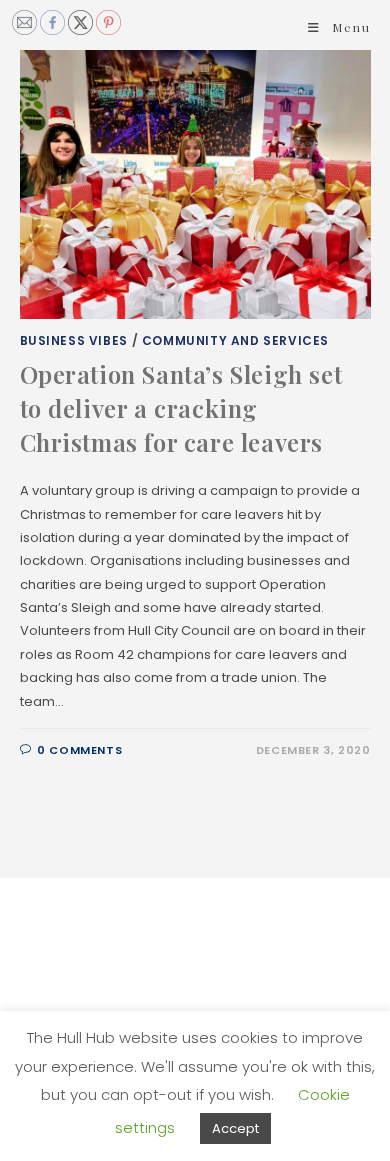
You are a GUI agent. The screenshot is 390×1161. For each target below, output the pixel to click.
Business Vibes (74, 340)
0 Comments (79, 750)
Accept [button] (235, 1128)
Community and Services (235, 340)
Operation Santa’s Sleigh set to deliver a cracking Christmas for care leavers (181, 407)
